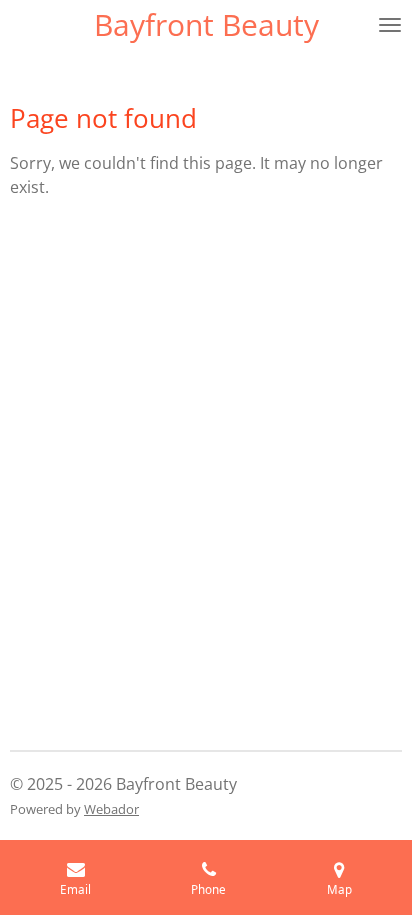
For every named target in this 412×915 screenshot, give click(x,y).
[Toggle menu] (390, 25)
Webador (111, 809)
